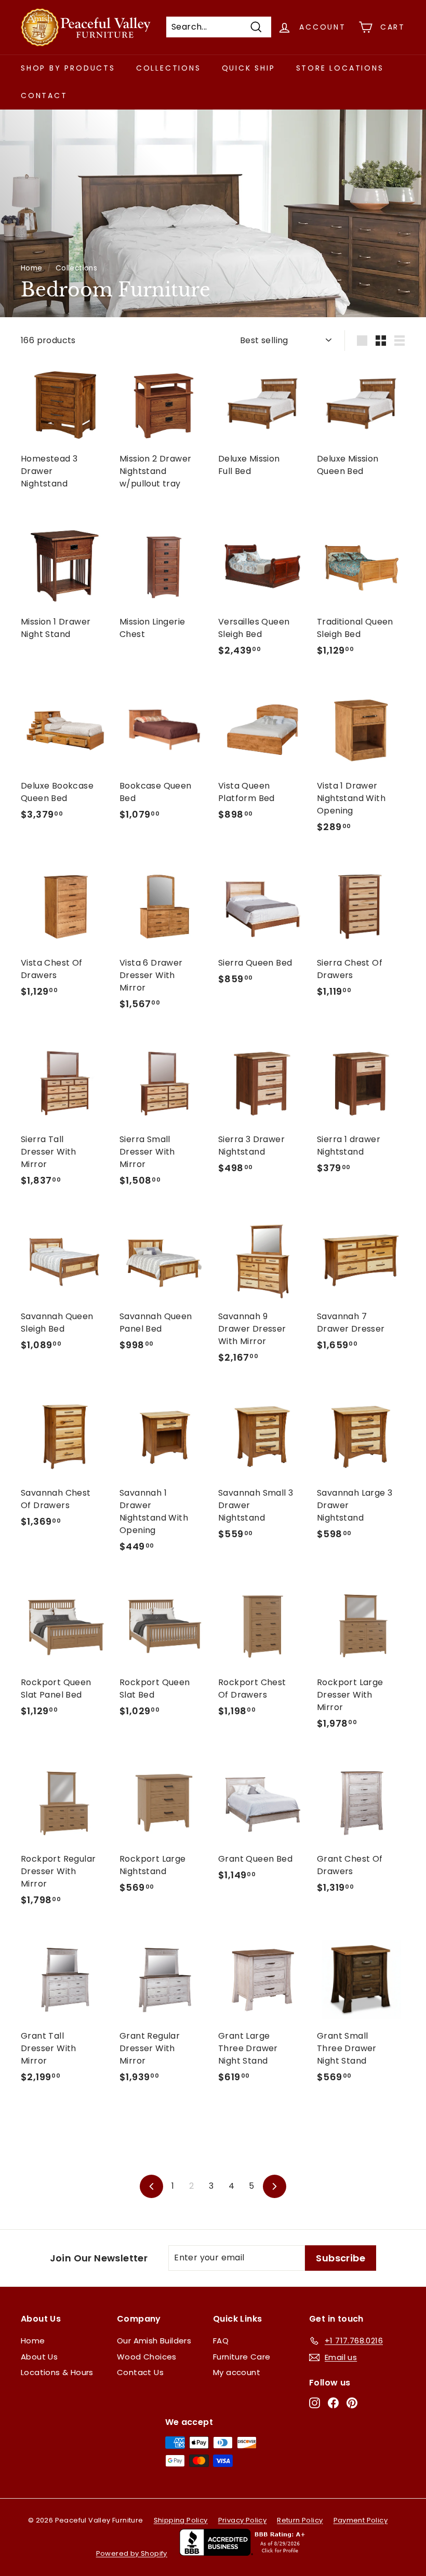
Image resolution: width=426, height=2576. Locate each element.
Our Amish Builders (154, 2341)
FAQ (221, 2341)
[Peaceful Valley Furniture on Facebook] (333, 2403)
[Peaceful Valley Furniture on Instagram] (315, 2403)
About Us (39, 2357)
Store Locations (340, 68)
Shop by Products (68, 68)
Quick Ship (249, 68)
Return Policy (300, 2520)
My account (237, 2372)
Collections (169, 68)
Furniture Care (242, 2357)
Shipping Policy (181, 2520)
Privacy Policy (243, 2520)
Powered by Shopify (132, 2553)
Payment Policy (361, 2520)
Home (32, 268)
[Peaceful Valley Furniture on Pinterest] (352, 2403)
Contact (44, 96)
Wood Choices (147, 2357)
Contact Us (140, 2372)
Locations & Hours (57, 2372)
